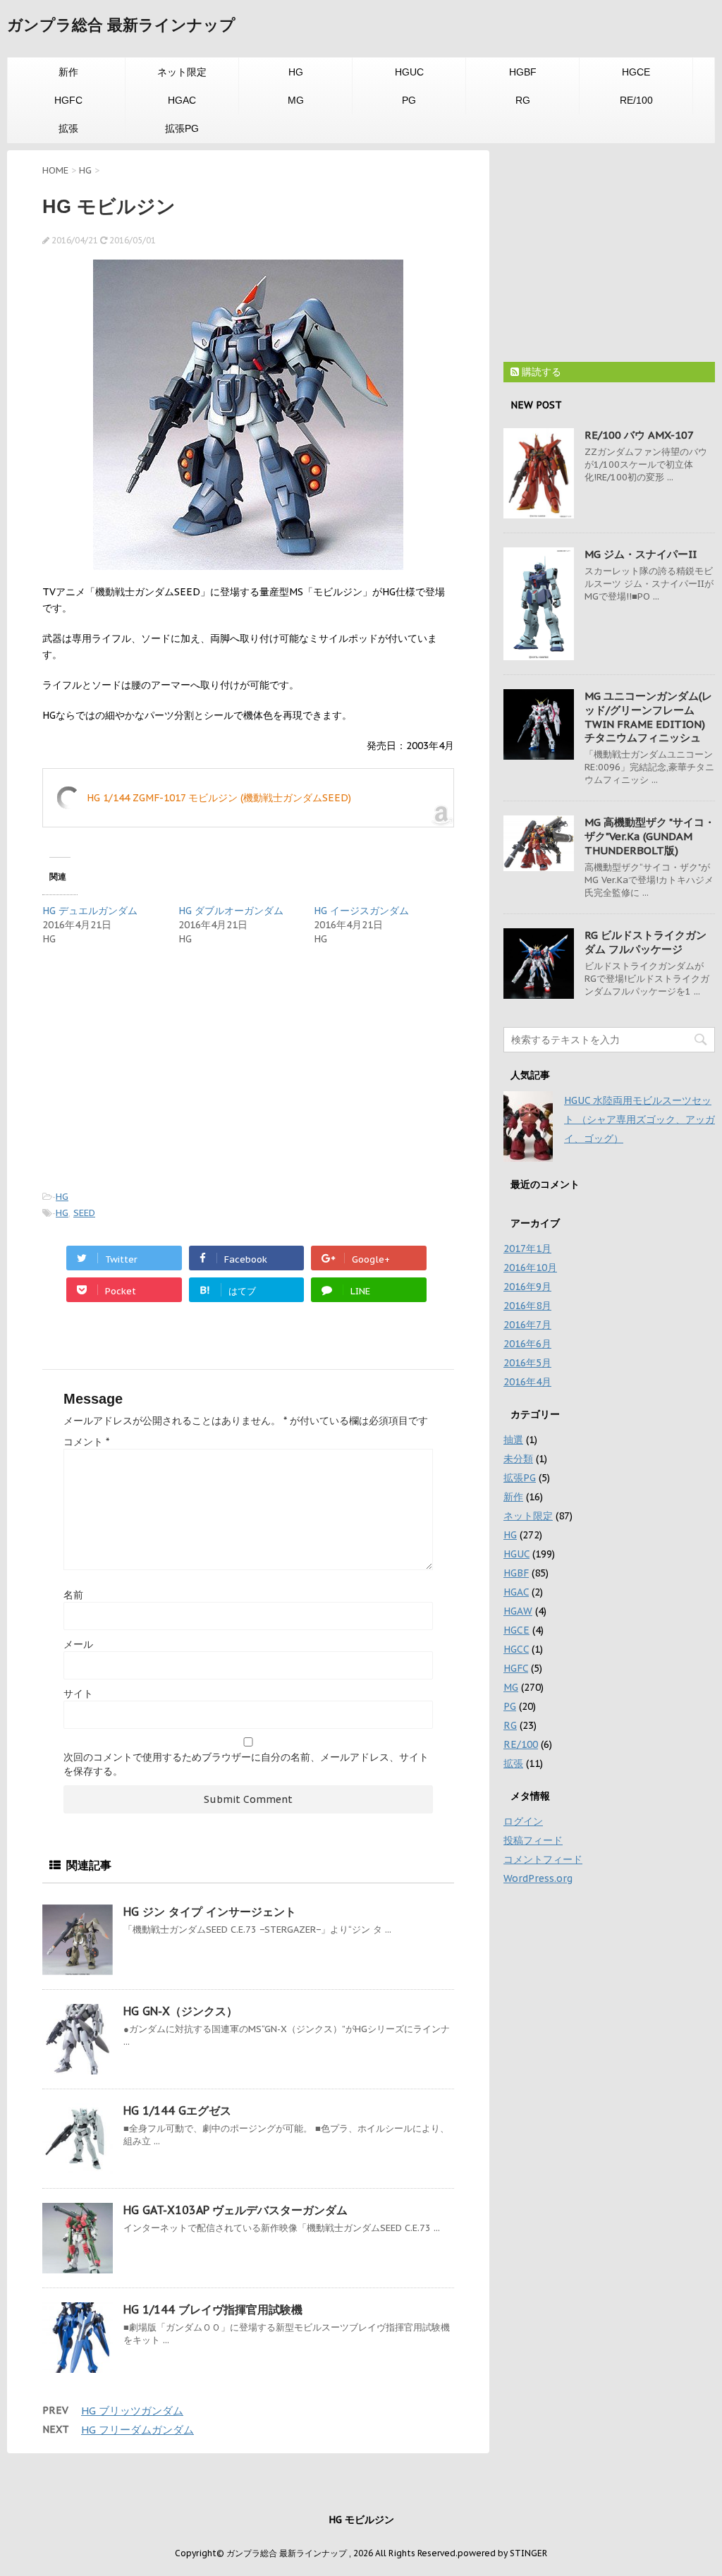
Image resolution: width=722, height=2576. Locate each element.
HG (296, 72)
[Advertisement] (161, 1066)
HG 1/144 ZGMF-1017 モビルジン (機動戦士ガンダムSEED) (219, 798)
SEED (84, 1213)
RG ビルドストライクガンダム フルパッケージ (645, 942)
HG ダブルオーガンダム (231, 911)
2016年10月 (530, 1268)
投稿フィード (533, 1840)
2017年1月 (527, 1248)
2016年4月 (527, 1382)
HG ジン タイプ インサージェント (210, 1912)
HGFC (68, 100)
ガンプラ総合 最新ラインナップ (121, 25)
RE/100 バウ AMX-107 (639, 435)
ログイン (523, 1821)
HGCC (516, 1649)
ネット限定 (182, 72)
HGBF (523, 72)
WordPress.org (538, 1878)
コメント (86, 1442)
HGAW (518, 1611)
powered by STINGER (502, 2553)
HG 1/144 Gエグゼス (177, 2110)
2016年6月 (527, 1344)
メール (78, 1644)
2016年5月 (527, 1363)
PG (409, 100)
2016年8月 (527, 1306)
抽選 (513, 1440)
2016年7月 (527, 1325)
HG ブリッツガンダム (132, 2411)
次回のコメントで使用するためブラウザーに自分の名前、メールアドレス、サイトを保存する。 (246, 1764)
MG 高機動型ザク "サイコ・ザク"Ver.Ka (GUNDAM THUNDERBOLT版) (650, 836)
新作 (68, 72)
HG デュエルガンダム (90, 911)
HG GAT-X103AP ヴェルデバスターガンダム (235, 2210)
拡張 (68, 128)
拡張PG (182, 128)
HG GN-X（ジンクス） (180, 2011)
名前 (73, 1595)
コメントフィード (543, 1859)
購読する (540, 372)
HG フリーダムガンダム (137, 2430)
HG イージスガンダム (361, 911)
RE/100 (636, 100)
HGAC (182, 100)
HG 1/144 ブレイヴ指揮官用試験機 (213, 2309)
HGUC (409, 72)
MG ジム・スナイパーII (641, 554)
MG (296, 100)
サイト (78, 1694)
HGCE (636, 72)
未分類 (518, 1459)
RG (523, 100)
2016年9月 (527, 1287)
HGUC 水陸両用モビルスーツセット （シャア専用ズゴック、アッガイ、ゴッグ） (640, 1119)
